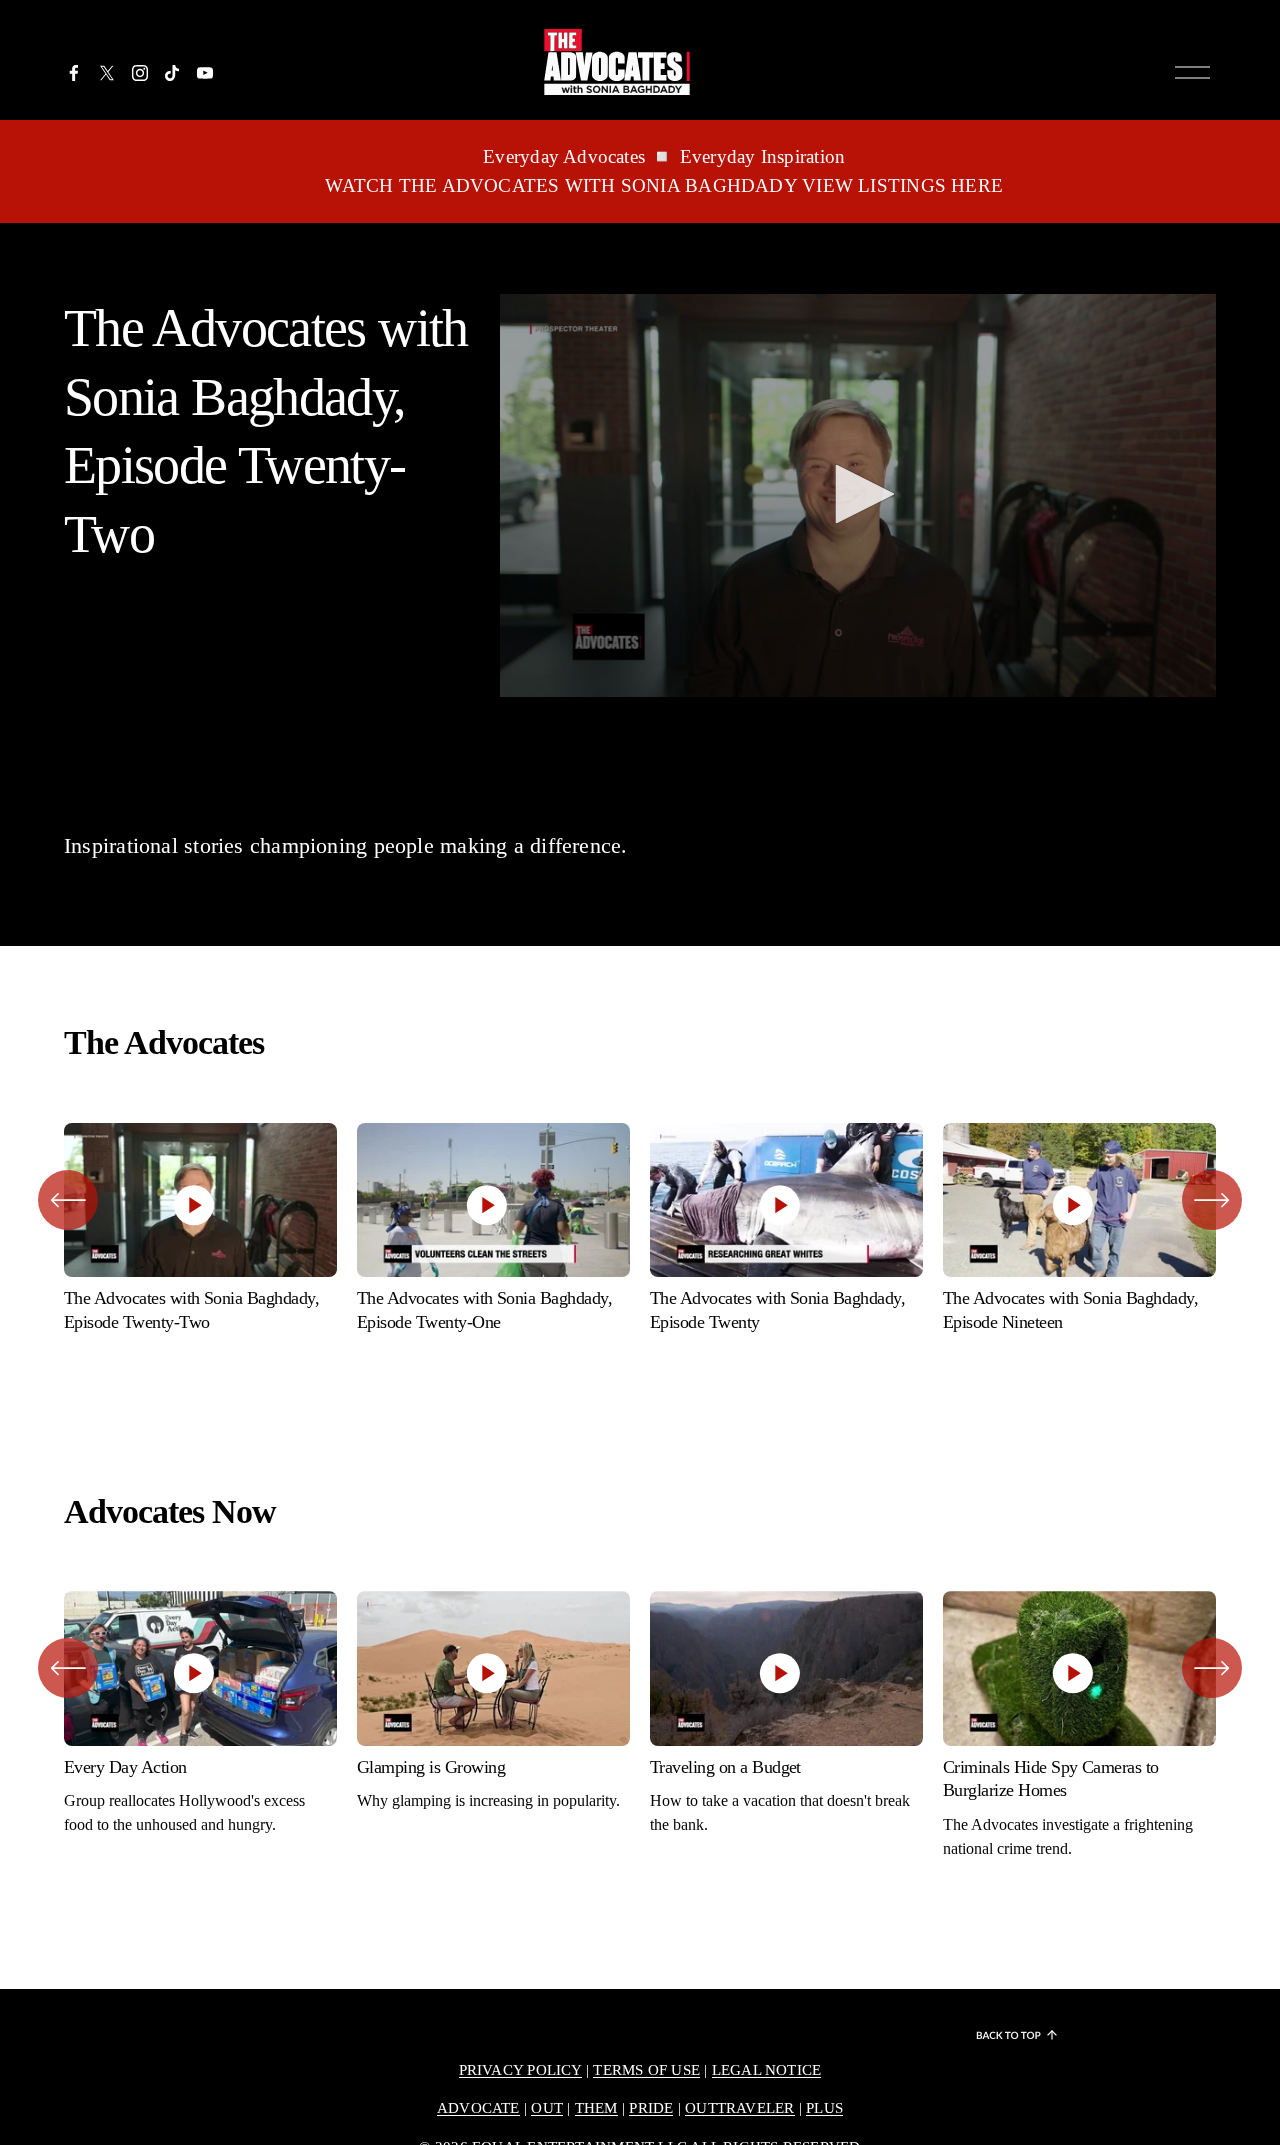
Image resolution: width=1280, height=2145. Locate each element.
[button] (858, 494)
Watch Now (201, 1148)
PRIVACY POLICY (520, 2070)
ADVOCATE (478, 2108)
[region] (640, 1233)
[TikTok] (172, 73)
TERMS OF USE (646, 2070)
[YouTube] (205, 73)
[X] (107, 73)
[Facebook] (74, 73)
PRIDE (651, 2108)
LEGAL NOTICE (767, 2070)
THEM (596, 2108)
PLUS (824, 2108)
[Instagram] (140, 73)
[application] (858, 495)
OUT (547, 2108)
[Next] (1212, 1200)
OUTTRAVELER (739, 2108)
